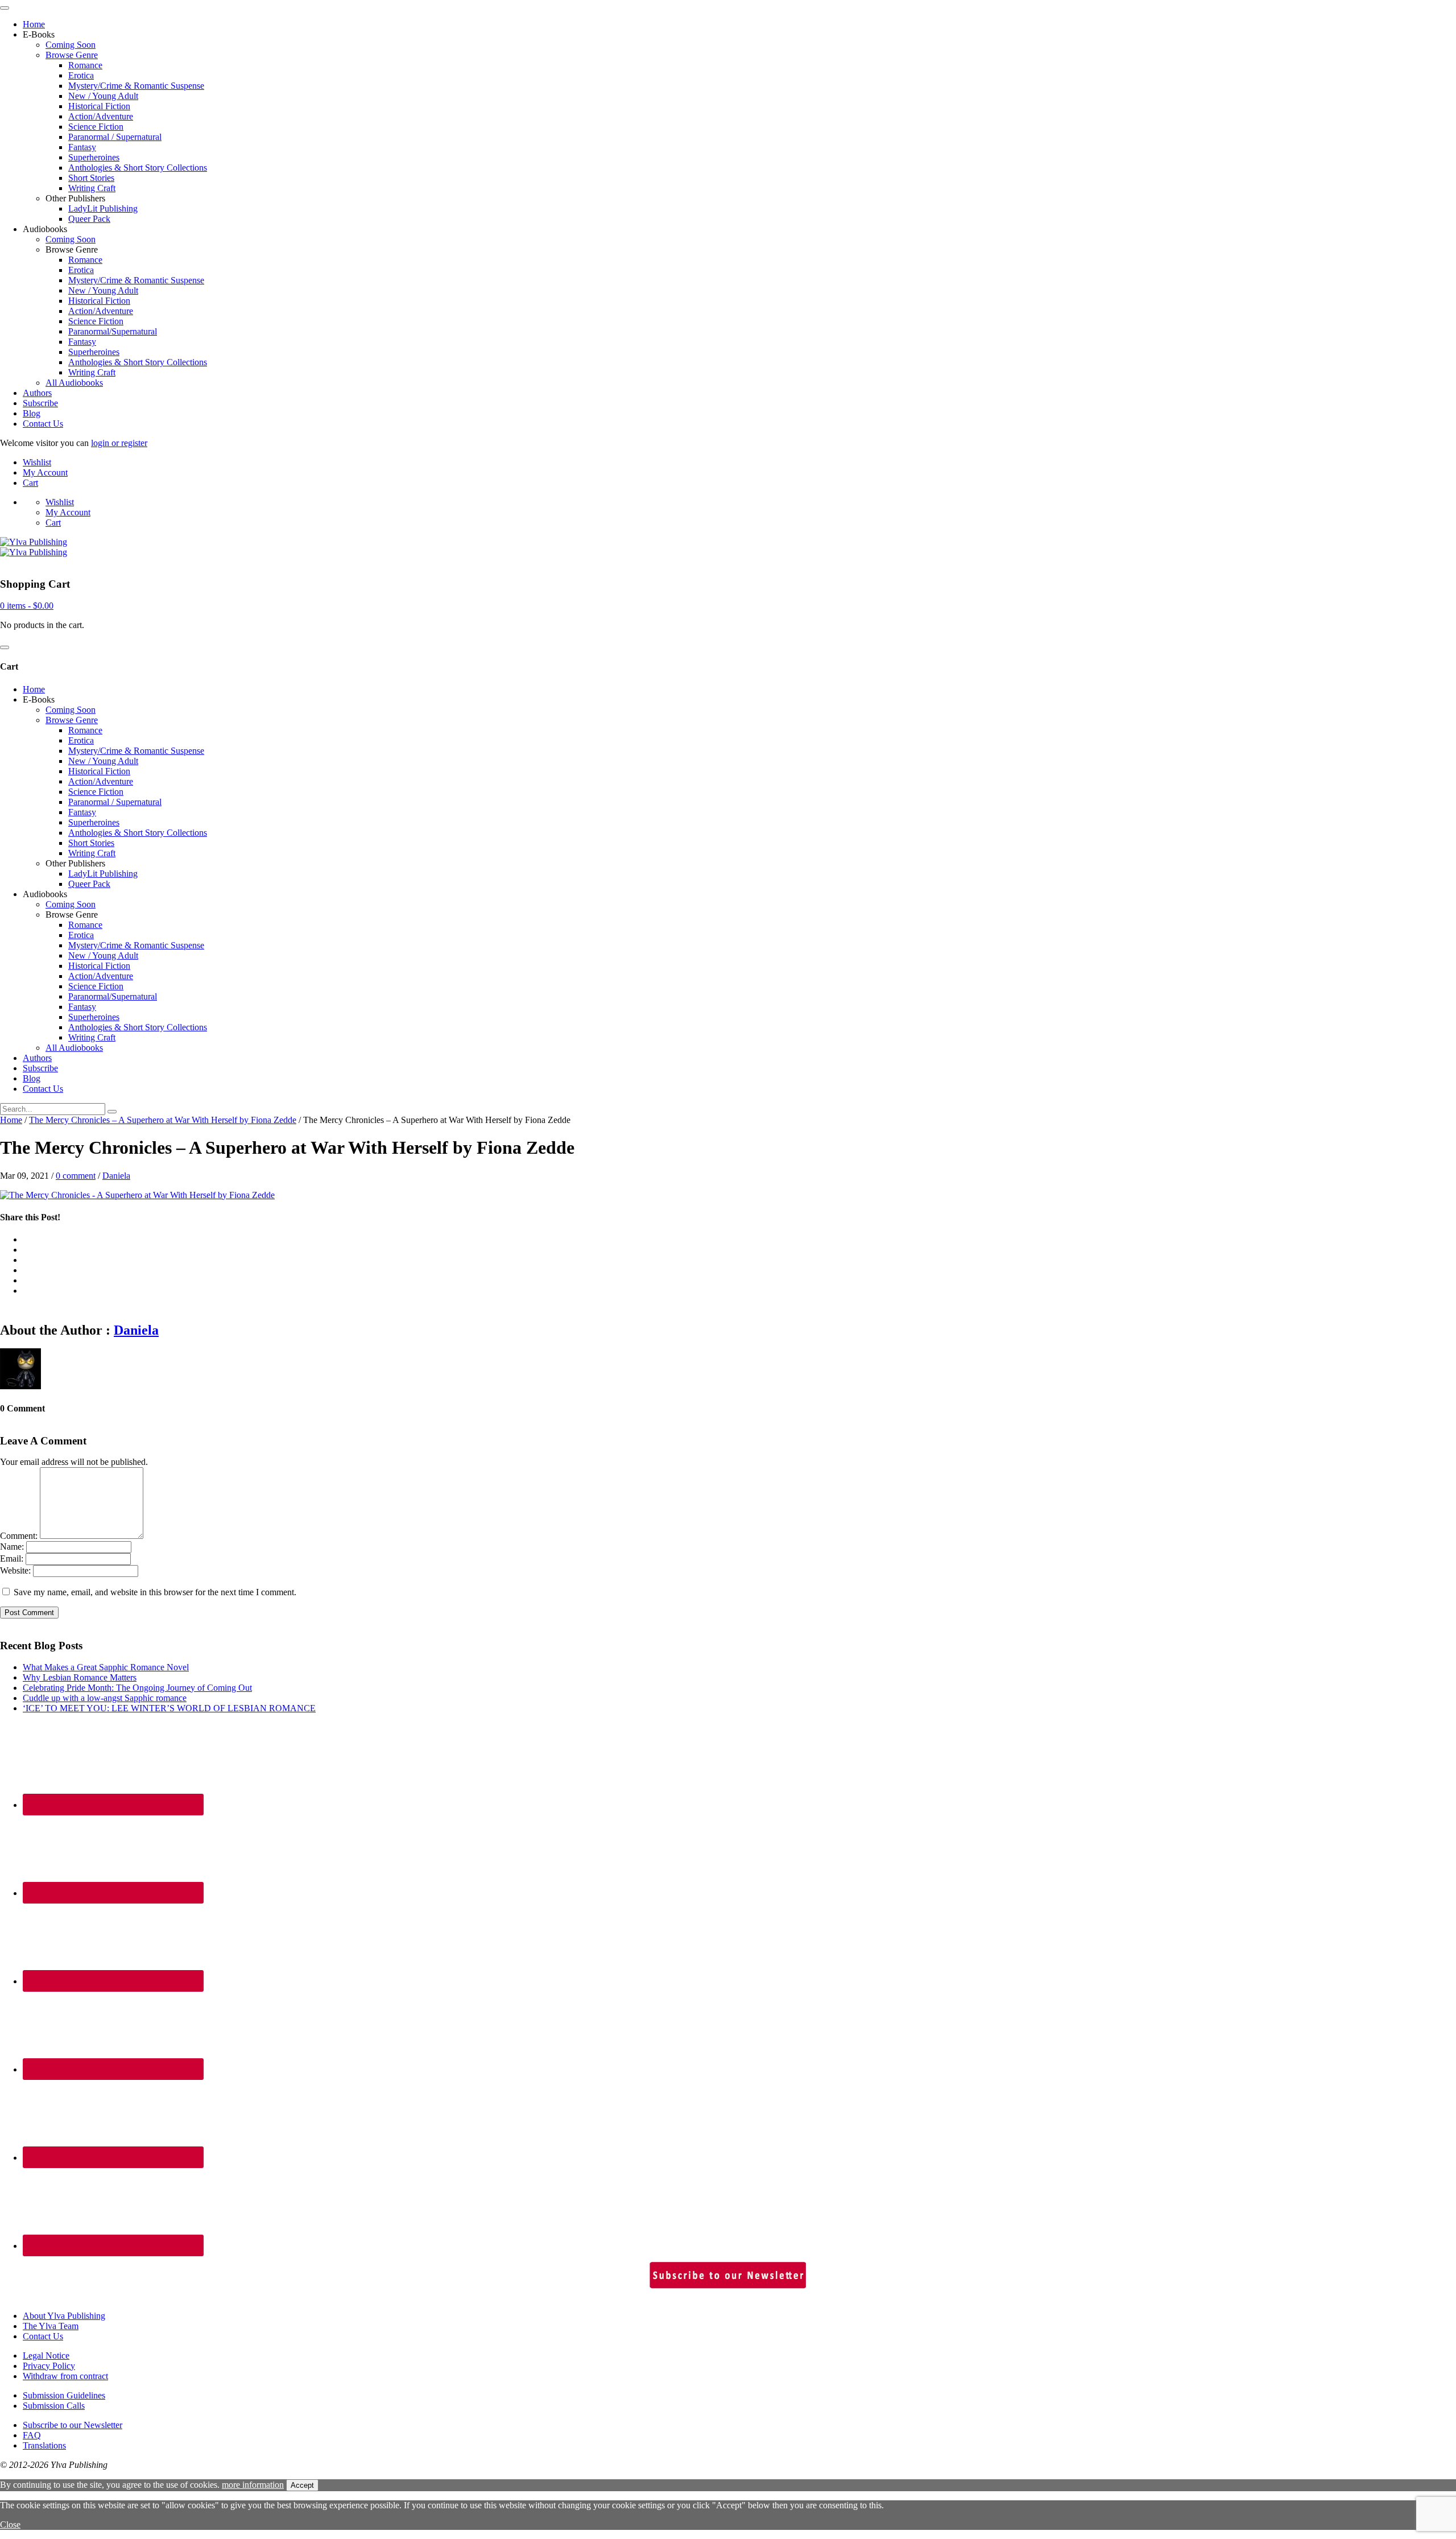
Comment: (19, 1536)
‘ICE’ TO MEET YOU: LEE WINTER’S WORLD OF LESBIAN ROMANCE (169, 1708)
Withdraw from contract (65, 2376)
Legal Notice (46, 2356)
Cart (30, 483)
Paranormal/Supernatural (113, 331)
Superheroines (94, 157)
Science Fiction (96, 127)
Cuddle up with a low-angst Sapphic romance (105, 1698)
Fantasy (82, 147)
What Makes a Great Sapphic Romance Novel (106, 1667)
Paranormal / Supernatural (115, 137)
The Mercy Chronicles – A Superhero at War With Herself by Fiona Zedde (163, 1120)
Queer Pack (89, 219)
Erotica (81, 75)
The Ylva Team (51, 2326)
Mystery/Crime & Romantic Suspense (136, 86)
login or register (119, 443)
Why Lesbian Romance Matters (80, 1677)
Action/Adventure (101, 116)
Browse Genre (72, 55)
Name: (12, 1547)
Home (34, 24)
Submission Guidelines (64, 2395)
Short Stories (91, 178)
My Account (45, 472)
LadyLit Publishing (103, 209)
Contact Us (43, 424)
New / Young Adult (103, 96)
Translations (44, 2445)
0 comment (76, 1176)
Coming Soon (71, 45)
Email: (12, 1559)
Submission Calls (54, 2406)
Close (10, 2524)
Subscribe (40, 403)
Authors (37, 393)
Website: (15, 1570)
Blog (32, 413)
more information (253, 2485)
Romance (85, 65)
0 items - (27, 606)
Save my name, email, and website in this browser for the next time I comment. (155, 1592)
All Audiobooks (74, 383)
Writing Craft (92, 188)
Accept (302, 2485)
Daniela (116, 1176)
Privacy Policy (49, 2366)
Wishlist (37, 462)
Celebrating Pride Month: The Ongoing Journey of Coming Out (137, 1688)
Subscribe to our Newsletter (73, 2425)
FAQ (32, 2435)
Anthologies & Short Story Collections (138, 168)
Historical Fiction (99, 106)
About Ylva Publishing (64, 2316)
